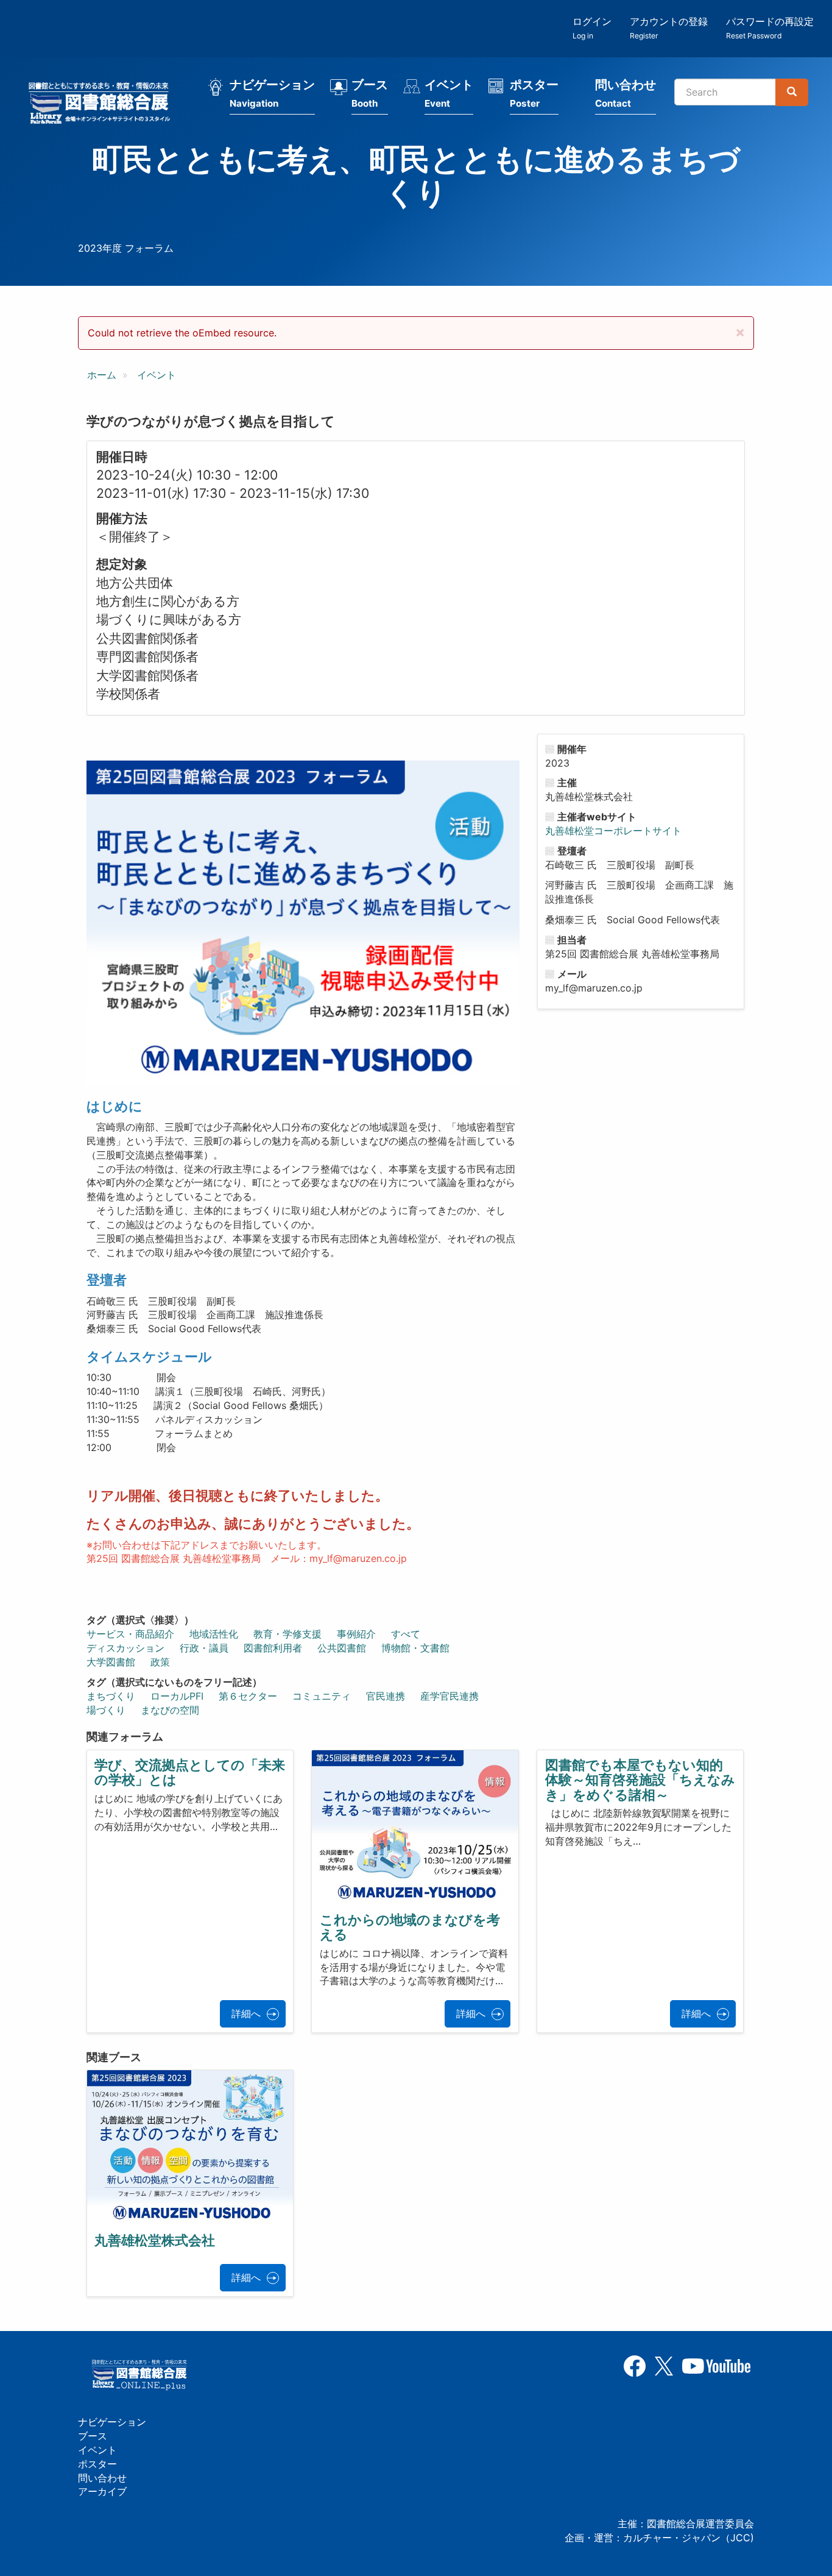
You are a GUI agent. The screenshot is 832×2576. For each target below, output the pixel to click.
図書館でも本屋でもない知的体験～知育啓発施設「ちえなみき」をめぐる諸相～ (640, 1779)
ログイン (592, 28)
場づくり (106, 1710)
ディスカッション (125, 1648)
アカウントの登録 (669, 28)
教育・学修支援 (287, 1634)
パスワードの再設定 (770, 28)
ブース (370, 93)
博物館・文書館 (415, 1648)
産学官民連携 (449, 1696)
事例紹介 (356, 1634)
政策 (160, 1662)
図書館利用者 (273, 1648)
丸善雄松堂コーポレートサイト (613, 831)
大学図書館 (111, 1662)
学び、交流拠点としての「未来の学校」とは (190, 1772)
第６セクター (248, 1696)
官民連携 (386, 1696)
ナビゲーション (272, 93)
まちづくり (111, 1696)
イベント (449, 93)
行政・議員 (204, 1648)
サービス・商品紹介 (130, 1634)
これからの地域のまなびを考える (410, 1927)
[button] (740, 332)
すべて (406, 1634)
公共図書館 (342, 1648)
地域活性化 (214, 1634)
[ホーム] (103, 105)
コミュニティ (322, 1696)
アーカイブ (102, 2491)
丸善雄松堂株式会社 (155, 2240)
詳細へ (246, 2014)
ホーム (102, 375)
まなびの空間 (170, 1710)
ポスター (534, 93)
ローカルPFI (177, 1696)
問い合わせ (626, 93)
